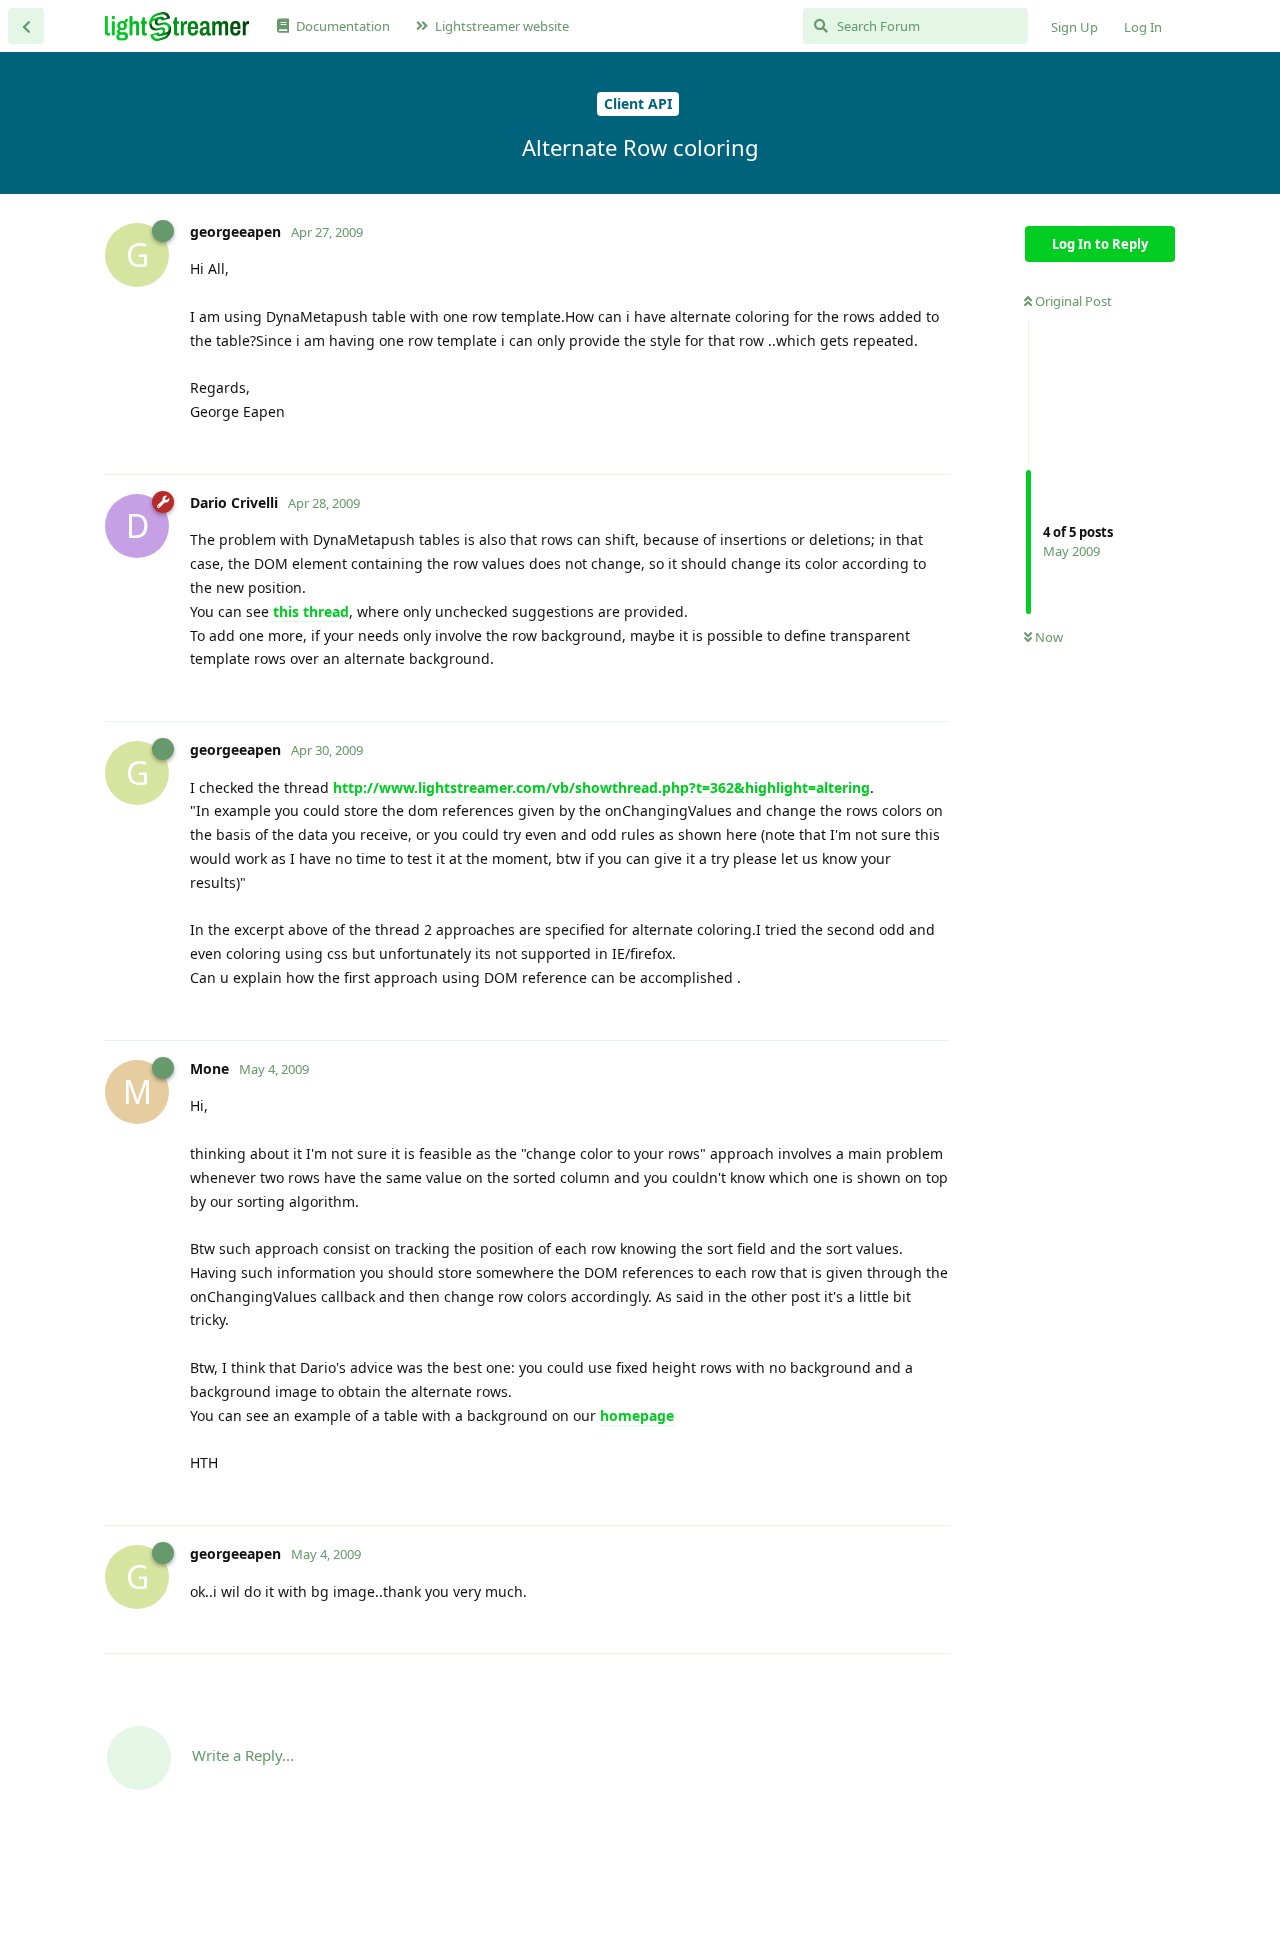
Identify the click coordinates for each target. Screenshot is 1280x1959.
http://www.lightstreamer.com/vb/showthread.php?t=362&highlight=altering (601, 787)
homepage (637, 1415)
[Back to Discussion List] (26, 26)
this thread (311, 611)
